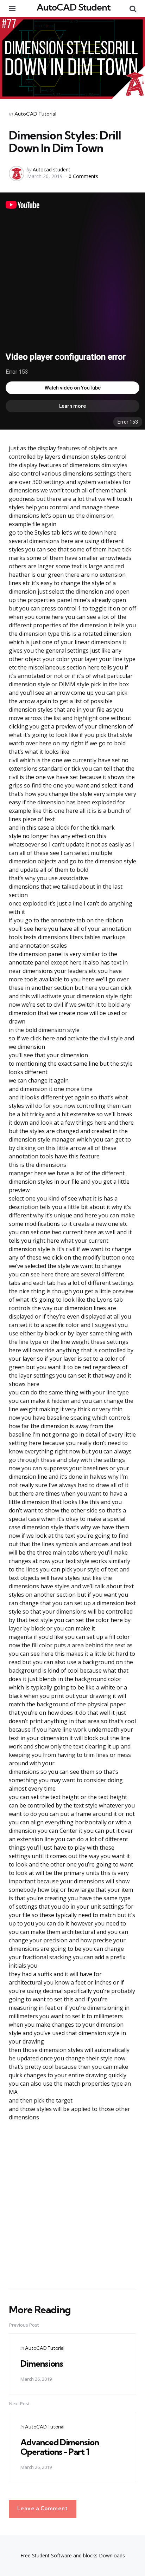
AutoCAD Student (74, 7)
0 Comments (83, 176)
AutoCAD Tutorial (35, 114)
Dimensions (42, 2363)
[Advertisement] (72, 2205)
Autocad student (52, 169)
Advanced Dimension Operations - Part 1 (60, 2447)
